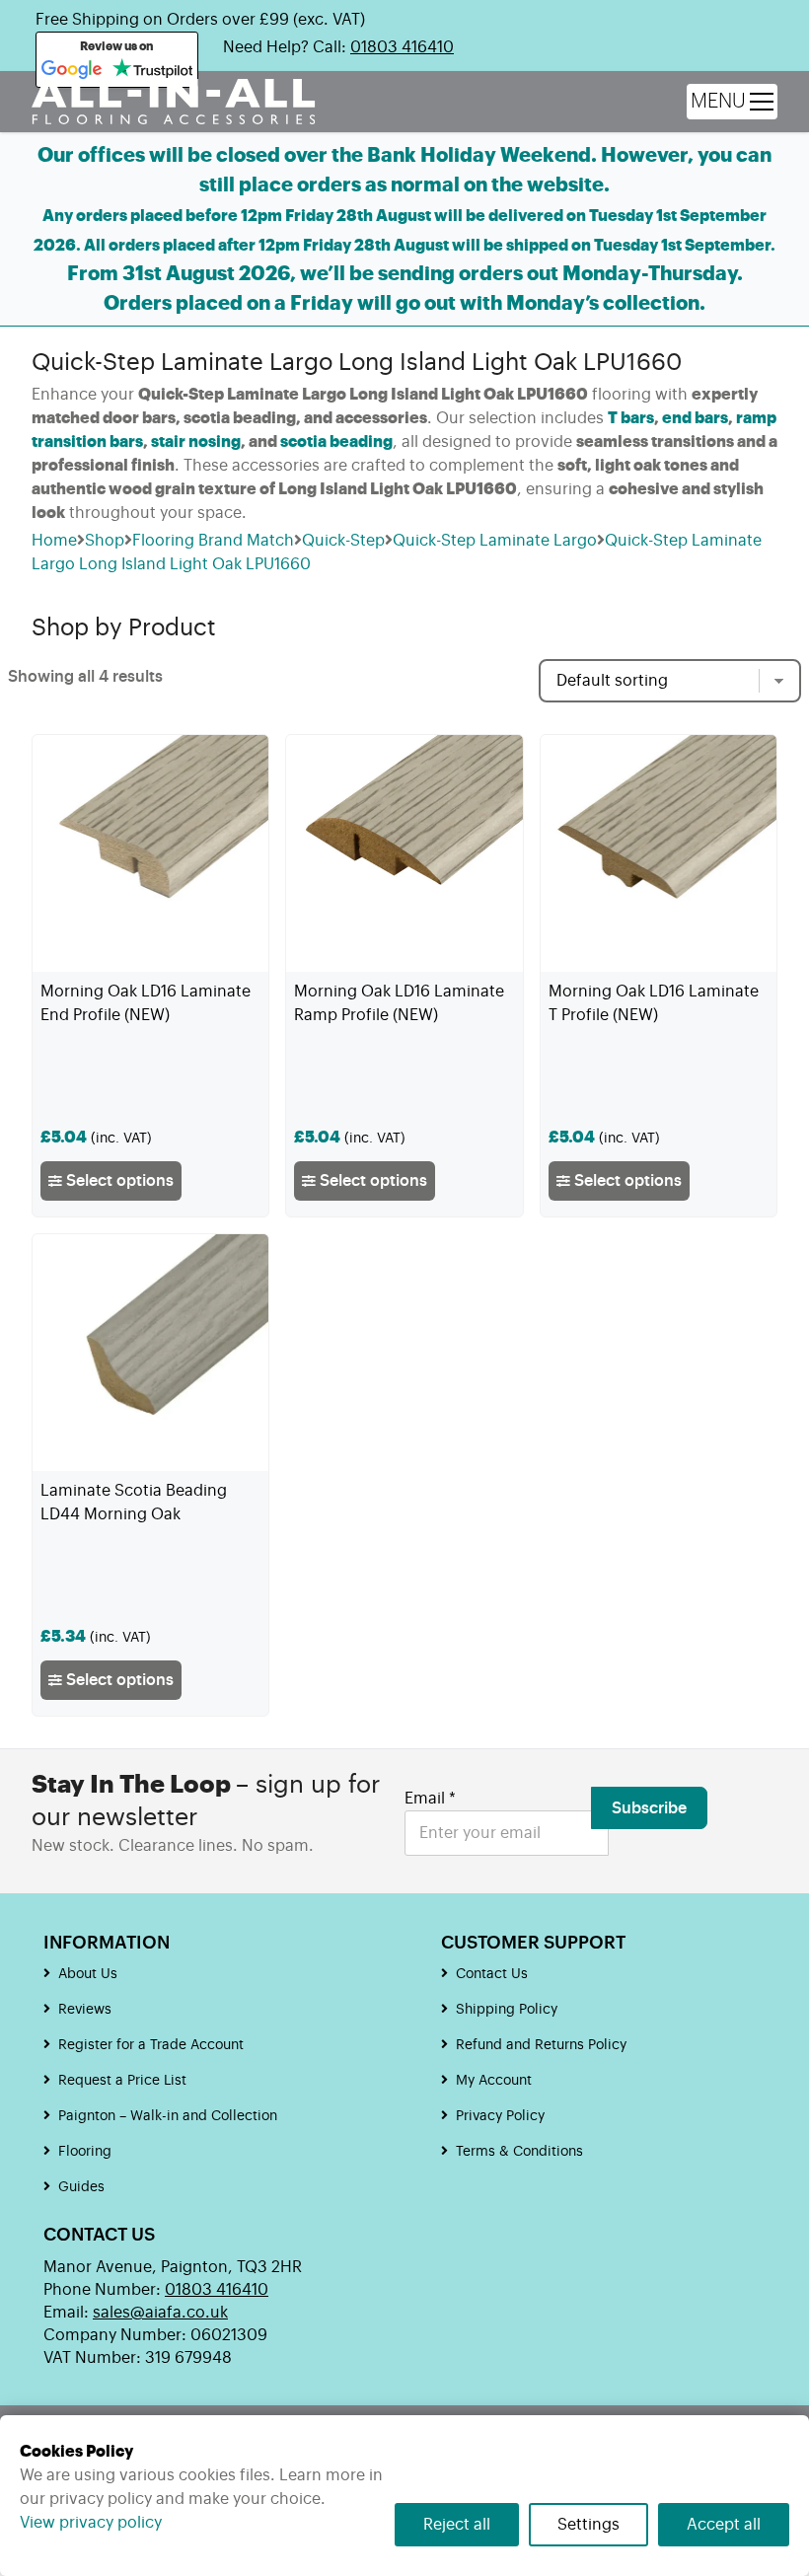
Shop (105, 541)
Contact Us (492, 1974)
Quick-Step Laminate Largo (495, 541)
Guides (81, 2187)
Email (430, 1799)
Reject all (457, 2525)
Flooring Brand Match (213, 541)
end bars (695, 418)
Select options (118, 1181)
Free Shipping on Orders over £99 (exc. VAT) (200, 20)
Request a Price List (122, 2081)
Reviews (85, 2010)
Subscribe (649, 1808)
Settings (588, 2525)
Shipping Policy (507, 2010)
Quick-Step (343, 541)
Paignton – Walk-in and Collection (168, 2116)
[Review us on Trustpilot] (152, 70)
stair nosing (196, 442)
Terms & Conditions (519, 2152)
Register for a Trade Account (151, 2045)
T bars (631, 418)
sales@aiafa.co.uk (160, 2313)
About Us (88, 1974)
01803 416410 (402, 47)
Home (54, 541)
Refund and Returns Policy (541, 2045)
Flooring (85, 2152)
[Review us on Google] (72, 70)
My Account (494, 2081)
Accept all (724, 2525)
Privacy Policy (500, 2116)
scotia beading (336, 442)
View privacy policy (91, 2523)
